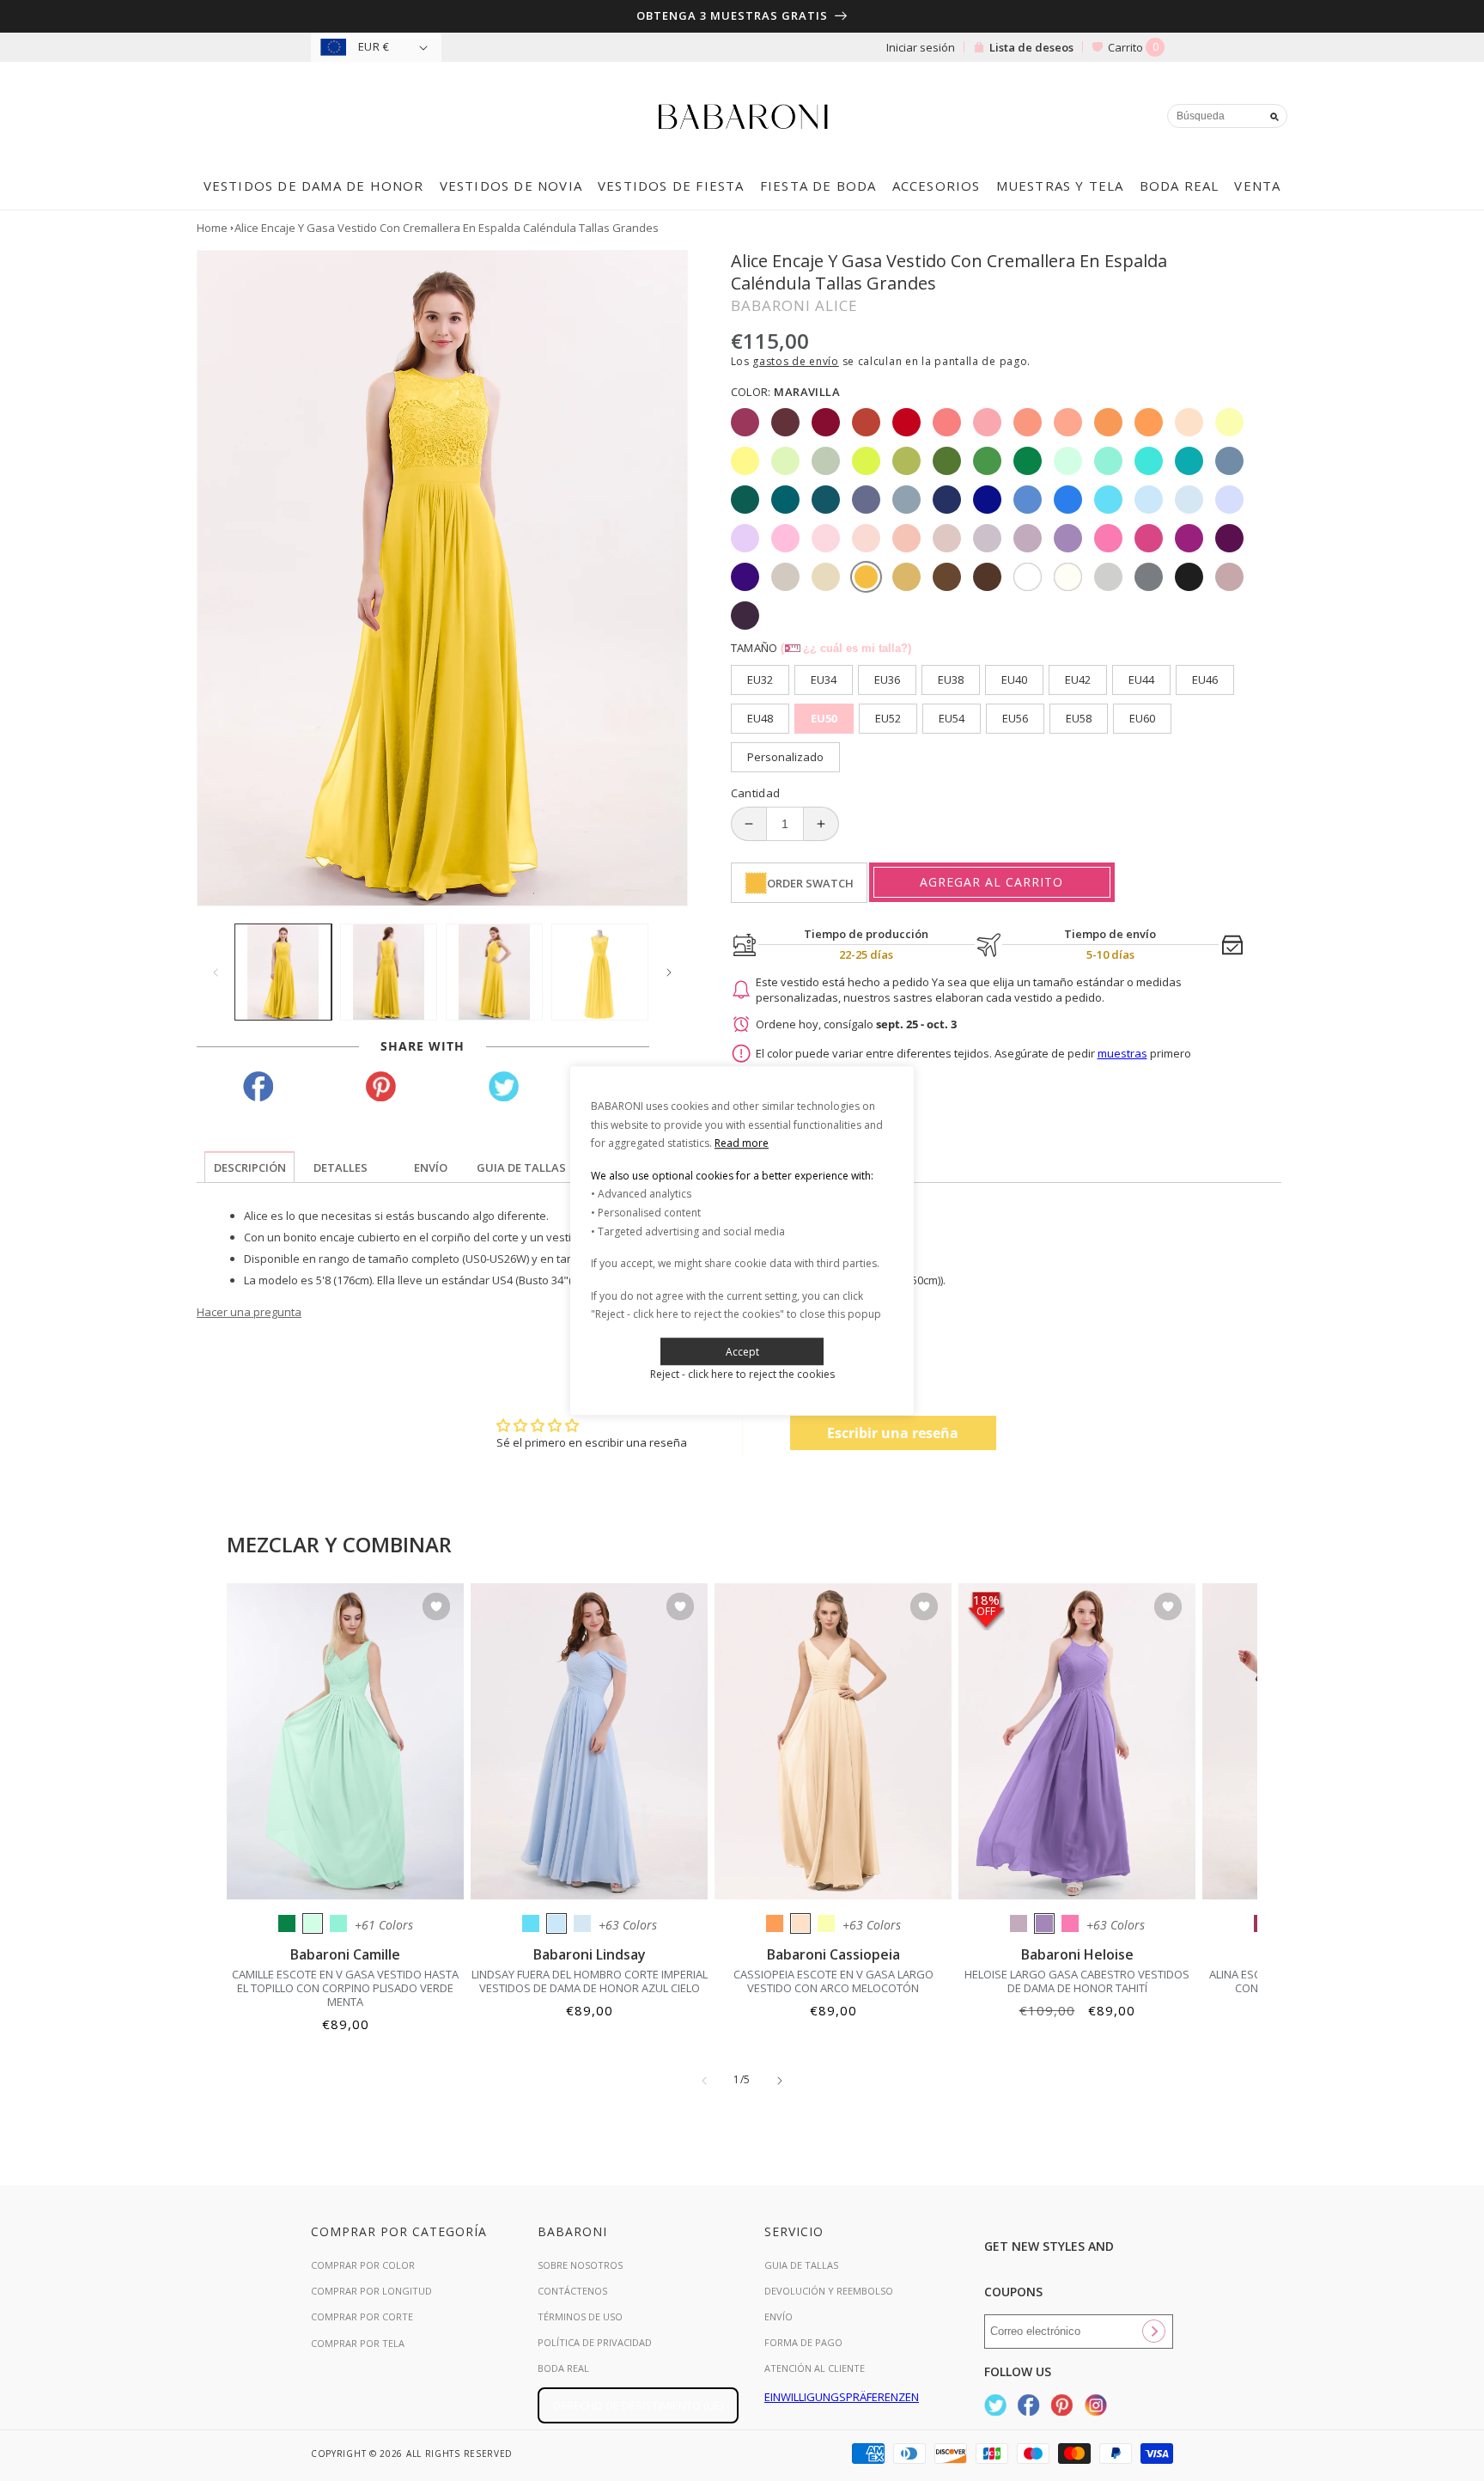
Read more (742, 1143)
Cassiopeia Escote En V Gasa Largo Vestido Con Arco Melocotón (833, 1981)
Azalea (1070, 1923)
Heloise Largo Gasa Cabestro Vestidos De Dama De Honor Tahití (1077, 1981)
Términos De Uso (580, 2316)
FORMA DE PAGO (803, 2342)
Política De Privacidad (595, 2342)
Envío (778, 2316)
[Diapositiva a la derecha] (669, 972)
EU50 (824, 718)
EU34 (824, 680)
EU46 (1205, 680)
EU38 (951, 680)
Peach (800, 1923)
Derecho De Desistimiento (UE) (638, 2405)
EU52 (888, 718)
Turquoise (338, 1923)
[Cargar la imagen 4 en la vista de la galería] (600, 972)
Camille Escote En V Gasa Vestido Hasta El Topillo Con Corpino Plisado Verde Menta (345, 1988)
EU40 (1014, 680)
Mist (582, 1923)
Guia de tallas (801, 2265)
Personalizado (785, 757)
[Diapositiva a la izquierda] (216, 972)
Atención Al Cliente (815, 2368)
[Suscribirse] (1153, 2332)
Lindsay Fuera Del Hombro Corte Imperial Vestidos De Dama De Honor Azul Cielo (590, 1981)
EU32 (760, 680)
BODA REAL (563, 2368)
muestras (1122, 1053)
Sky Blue (556, 1923)
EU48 (760, 718)
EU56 (1015, 718)
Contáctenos (572, 2291)
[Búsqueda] (1274, 117)
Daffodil (826, 1923)
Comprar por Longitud (371, 2291)
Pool (531, 1923)
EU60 (1142, 718)
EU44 (1141, 680)
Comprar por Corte (362, 2316)
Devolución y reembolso (829, 2291)
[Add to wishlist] (436, 1608)
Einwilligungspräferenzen (842, 2397)
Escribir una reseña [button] (893, 1433)
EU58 (1079, 718)
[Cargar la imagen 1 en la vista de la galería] (283, 972)
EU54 (952, 718)
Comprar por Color (363, 2265)
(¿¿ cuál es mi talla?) (846, 648)
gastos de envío (796, 361)
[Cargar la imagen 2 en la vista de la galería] (389, 972)
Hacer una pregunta (249, 1312)
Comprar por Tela (358, 2343)
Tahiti (1044, 1923)
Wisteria (1019, 1923)
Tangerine (775, 1923)
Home (212, 228)
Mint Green (313, 1923)
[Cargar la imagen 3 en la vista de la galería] (494, 972)
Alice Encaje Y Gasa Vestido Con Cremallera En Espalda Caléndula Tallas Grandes (447, 228)
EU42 (1078, 680)
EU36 (887, 680)
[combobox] (1227, 116)
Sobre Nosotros (580, 2265)
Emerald (287, 1923)
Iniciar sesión (921, 47)
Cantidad (756, 793)
